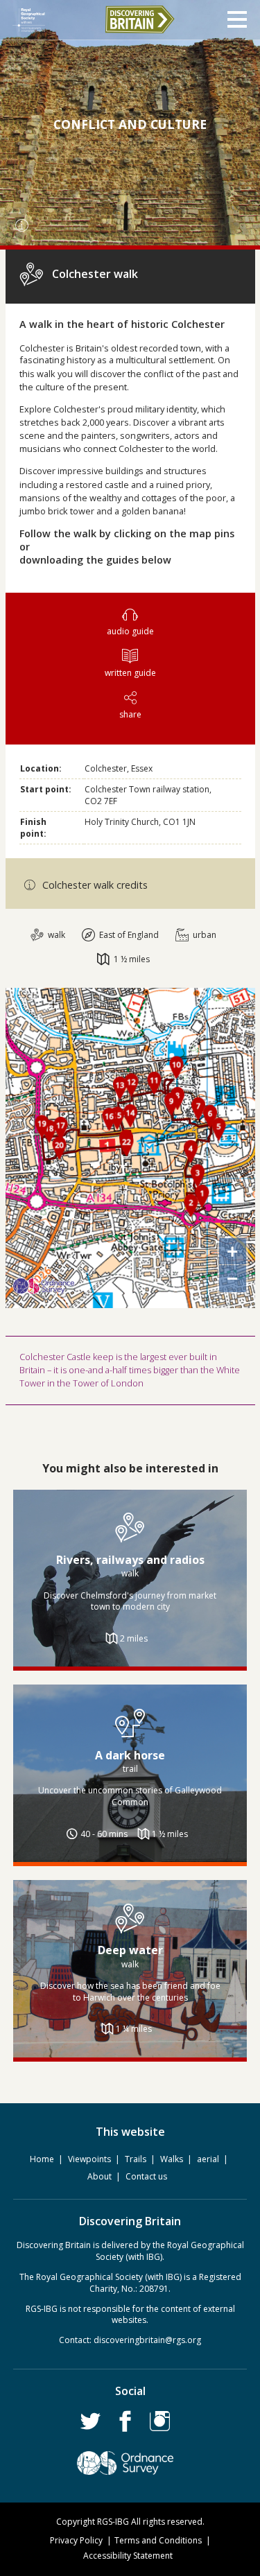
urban (203, 935)
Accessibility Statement (128, 2556)
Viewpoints (89, 2159)
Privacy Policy (76, 2540)
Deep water (130, 1950)
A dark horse (130, 1755)
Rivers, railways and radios (130, 1560)
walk (55, 935)
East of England (128, 935)
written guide (130, 673)
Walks (172, 2159)
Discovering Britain (139, 19)
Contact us (146, 2176)
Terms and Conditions (158, 2540)
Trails (136, 2159)
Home (42, 2159)
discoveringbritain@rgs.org (147, 2340)
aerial (208, 2159)
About (99, 2176)
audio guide (130, 631)
